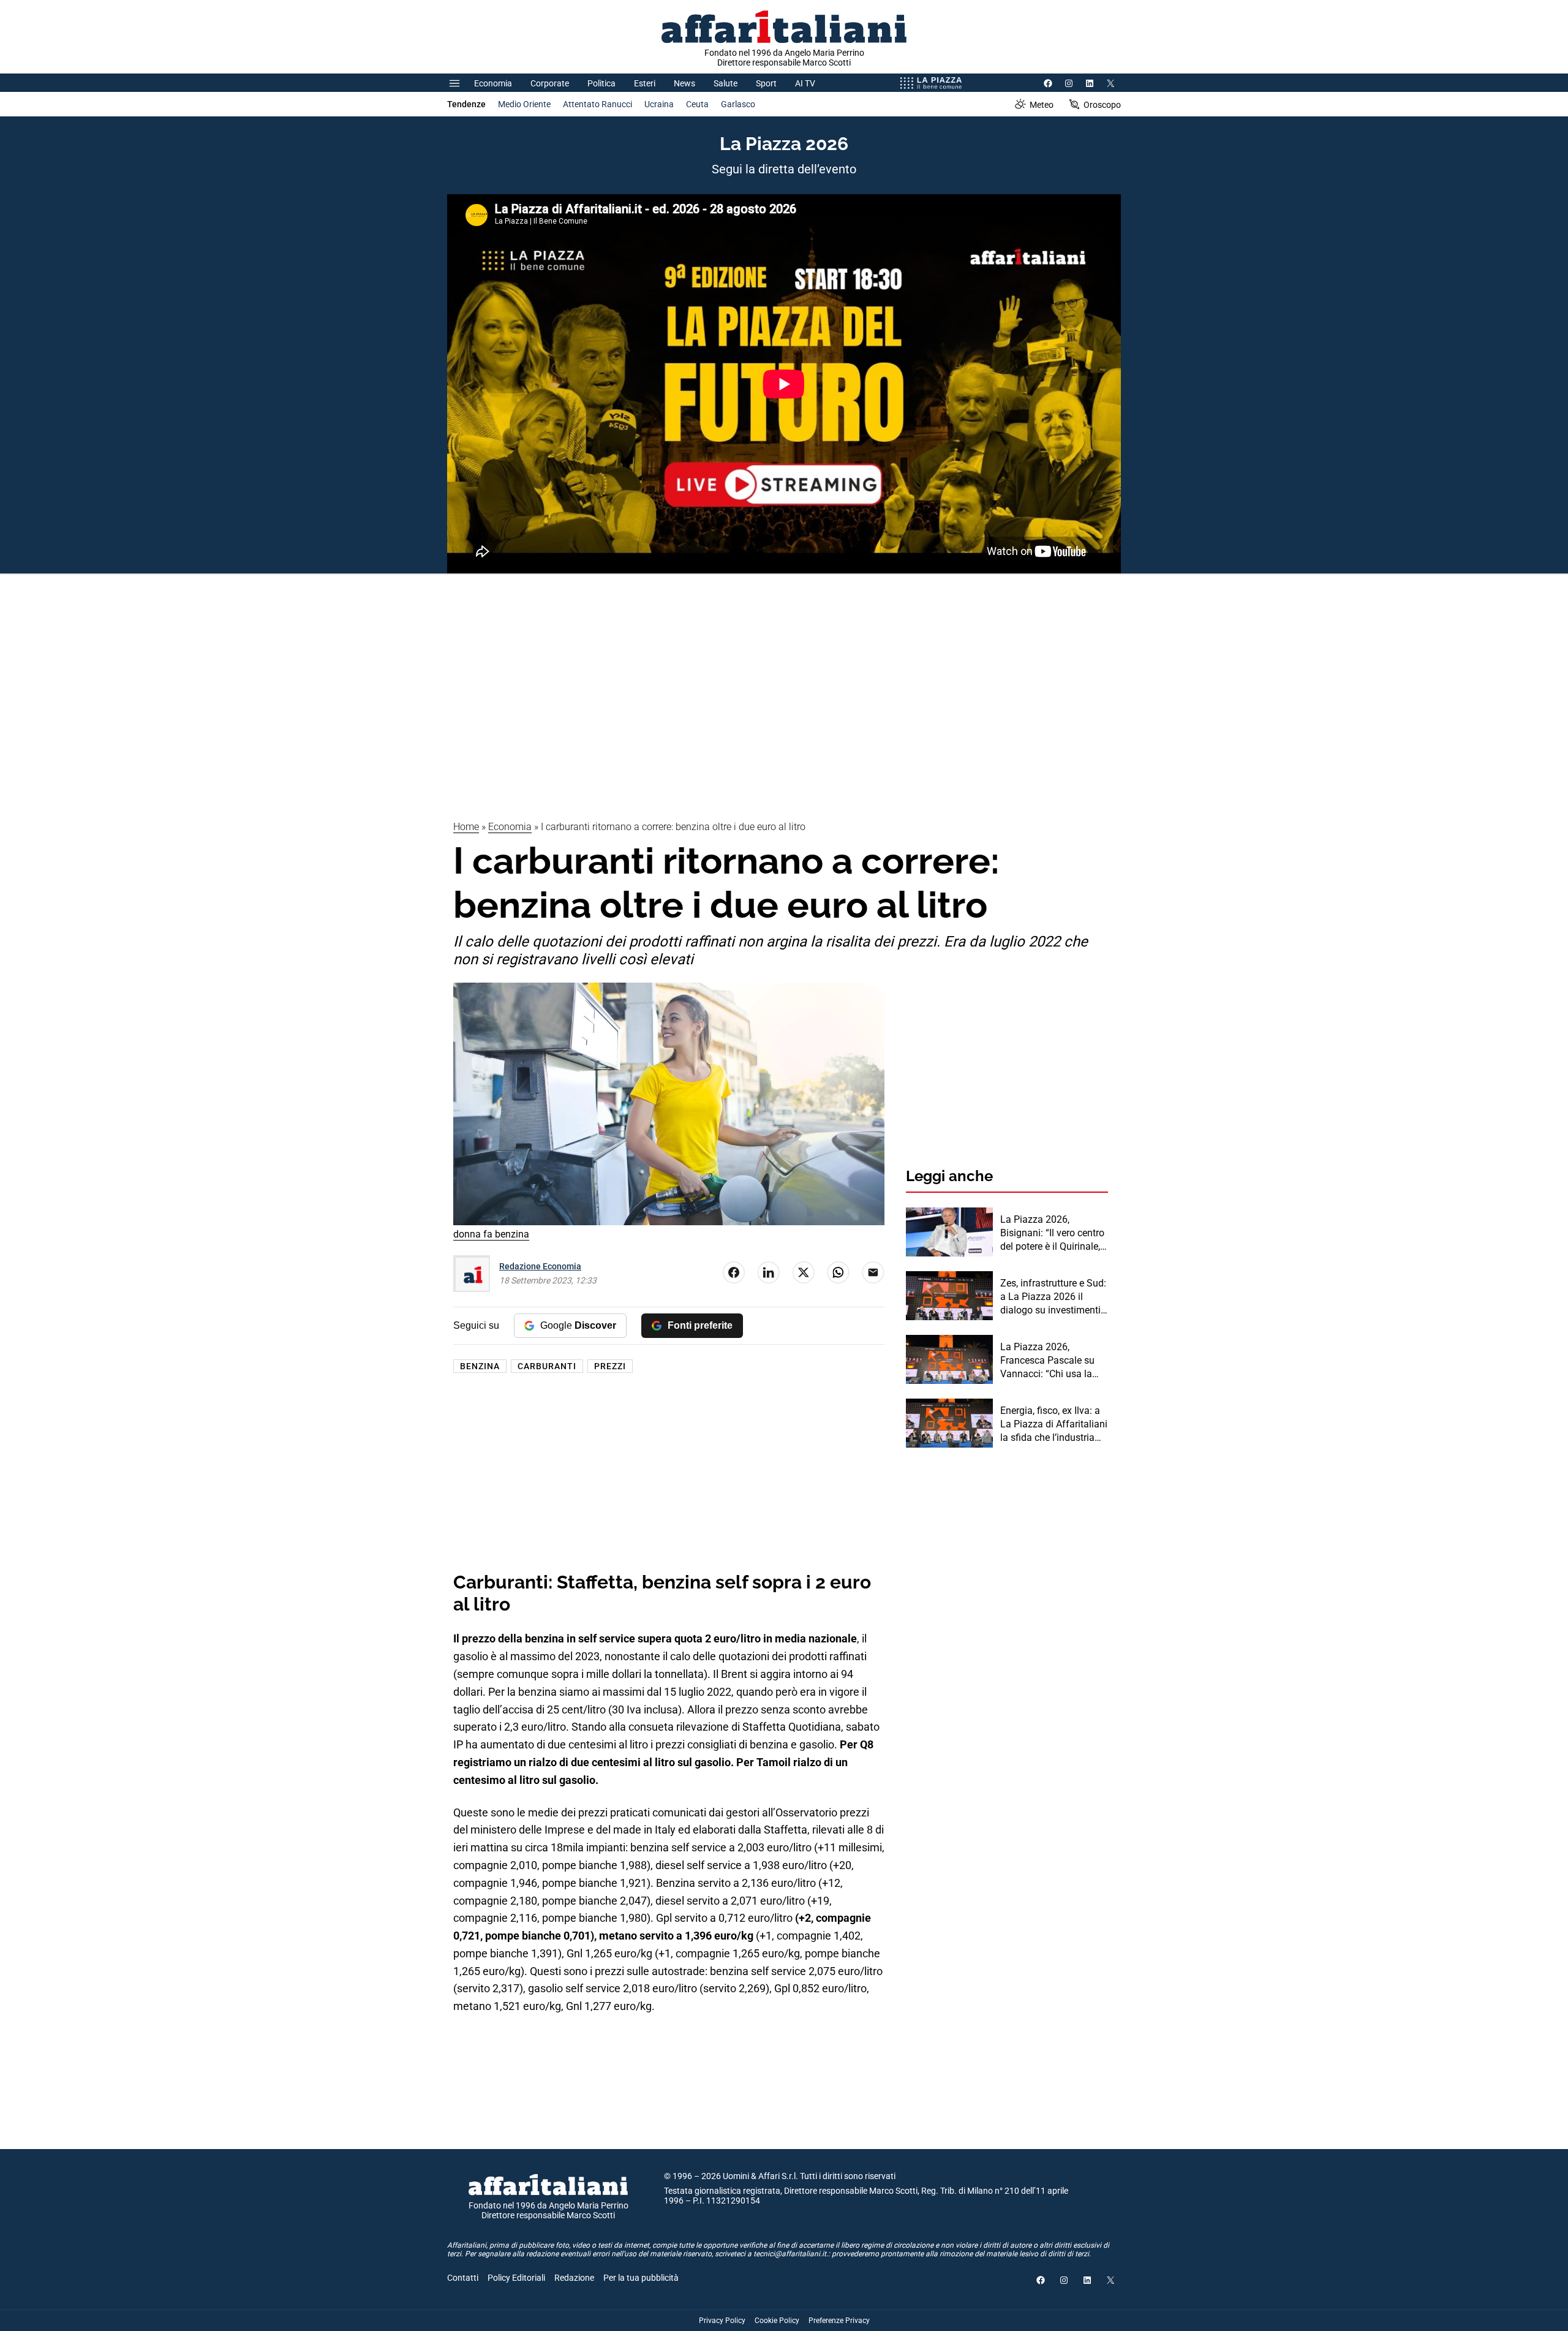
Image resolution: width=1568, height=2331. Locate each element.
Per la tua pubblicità (641, 2278)
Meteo (1042, 105)
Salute (726, 83)
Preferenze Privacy (839, 2321)
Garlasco (738, 104)
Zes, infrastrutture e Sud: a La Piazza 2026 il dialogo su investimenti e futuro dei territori (1054, 1298)
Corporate (550, 83)
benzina (480, 1366)
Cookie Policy (777, 2321)
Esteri (645, 83)
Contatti (463, 2278)
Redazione (574, 2278)
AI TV (805, 83)
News (684, 83)
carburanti (547, 1366)
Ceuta (697, 104)
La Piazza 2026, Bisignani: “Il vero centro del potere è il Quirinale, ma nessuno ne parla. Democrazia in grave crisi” (1052, 1234)
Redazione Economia (540, 1266)
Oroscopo (1102, 105)
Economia (493, 83)
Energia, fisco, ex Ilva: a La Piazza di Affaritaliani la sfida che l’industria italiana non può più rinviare (1054, 1425)
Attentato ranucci (597, 104)
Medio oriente (524, 104)
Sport (766, 83)
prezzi (610, 1366)
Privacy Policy (722, 2321)
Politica (601, 83)
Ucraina (659, 104)
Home (466, 827)
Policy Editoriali (516, 2278)
